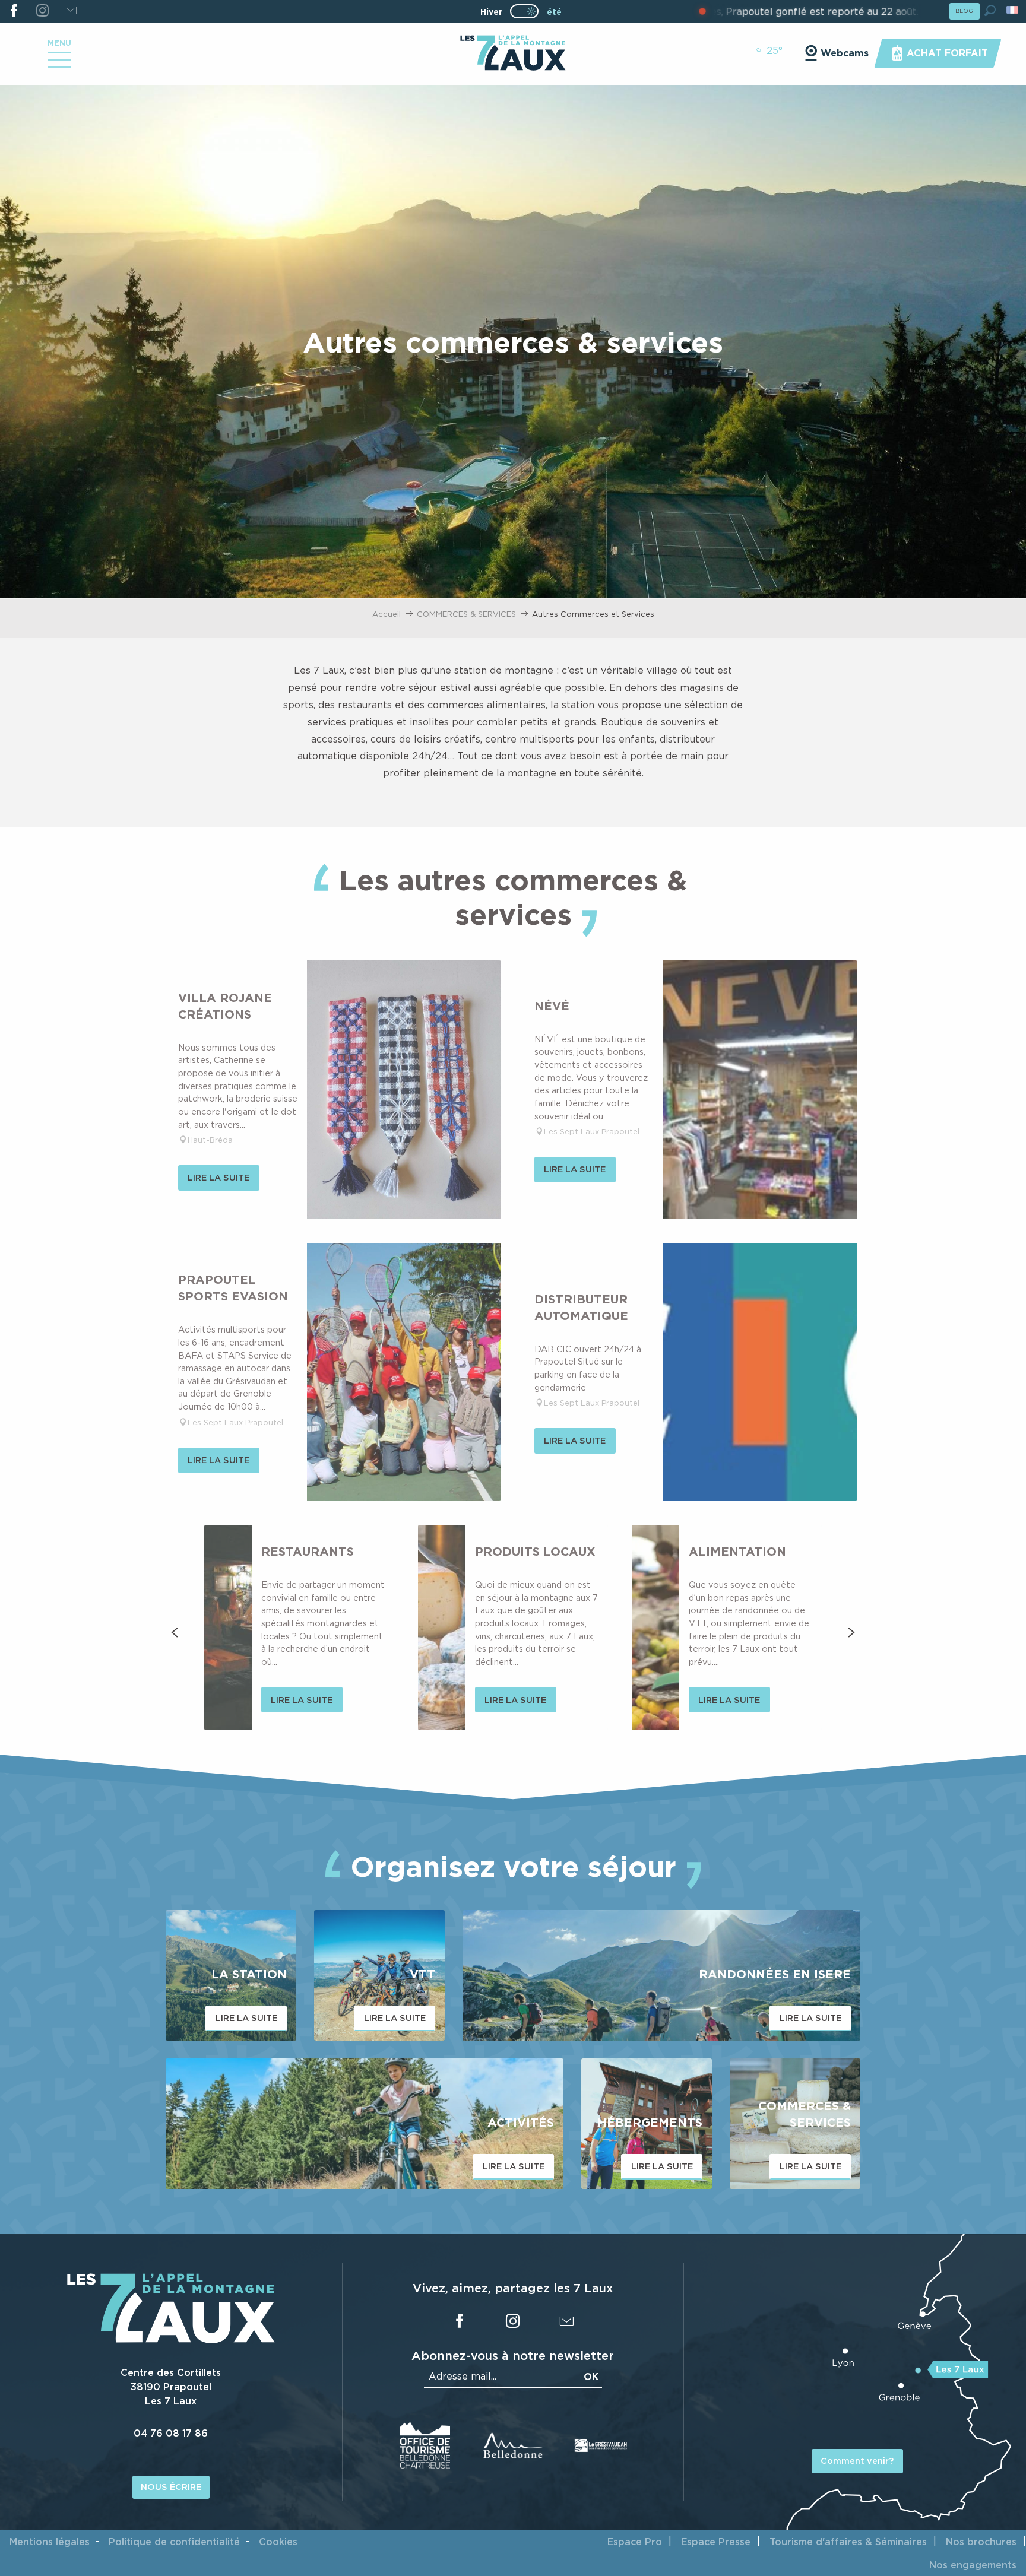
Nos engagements (973, 2565)
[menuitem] (513, 54)
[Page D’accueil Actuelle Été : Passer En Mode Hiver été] (524, 11)
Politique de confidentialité (174, 2542)
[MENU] (59, 64)
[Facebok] (14, 11)
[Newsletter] (70, 11)
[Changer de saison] (528, 11)
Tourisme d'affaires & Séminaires (848, 2542)
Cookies (278, 2542)
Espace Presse (716, 2542)
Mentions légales (50, 2542)
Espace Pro (635, 2542)
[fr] (1013, 10)
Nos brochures (981, 2542)
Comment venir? (857, 2461)
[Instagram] (42, 11)
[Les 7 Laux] (171, 2340)
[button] (990, 10)
